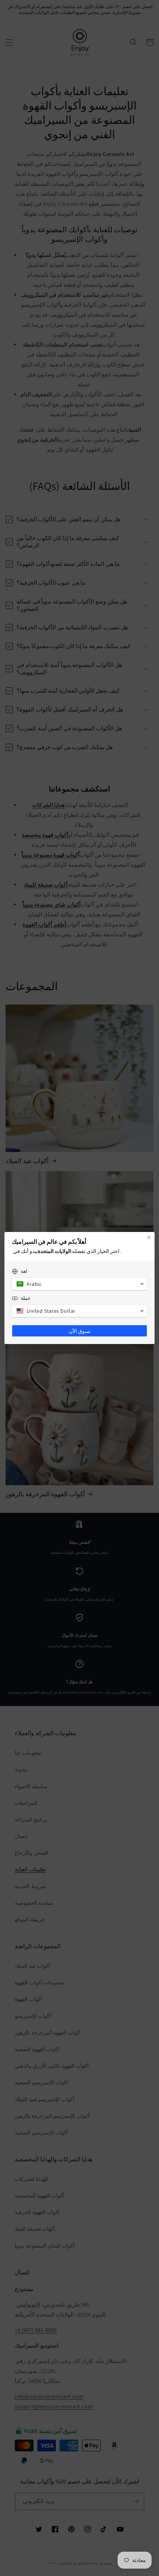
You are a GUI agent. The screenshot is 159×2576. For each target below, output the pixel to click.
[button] (79, 1284)
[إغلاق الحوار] (149, 1237)
